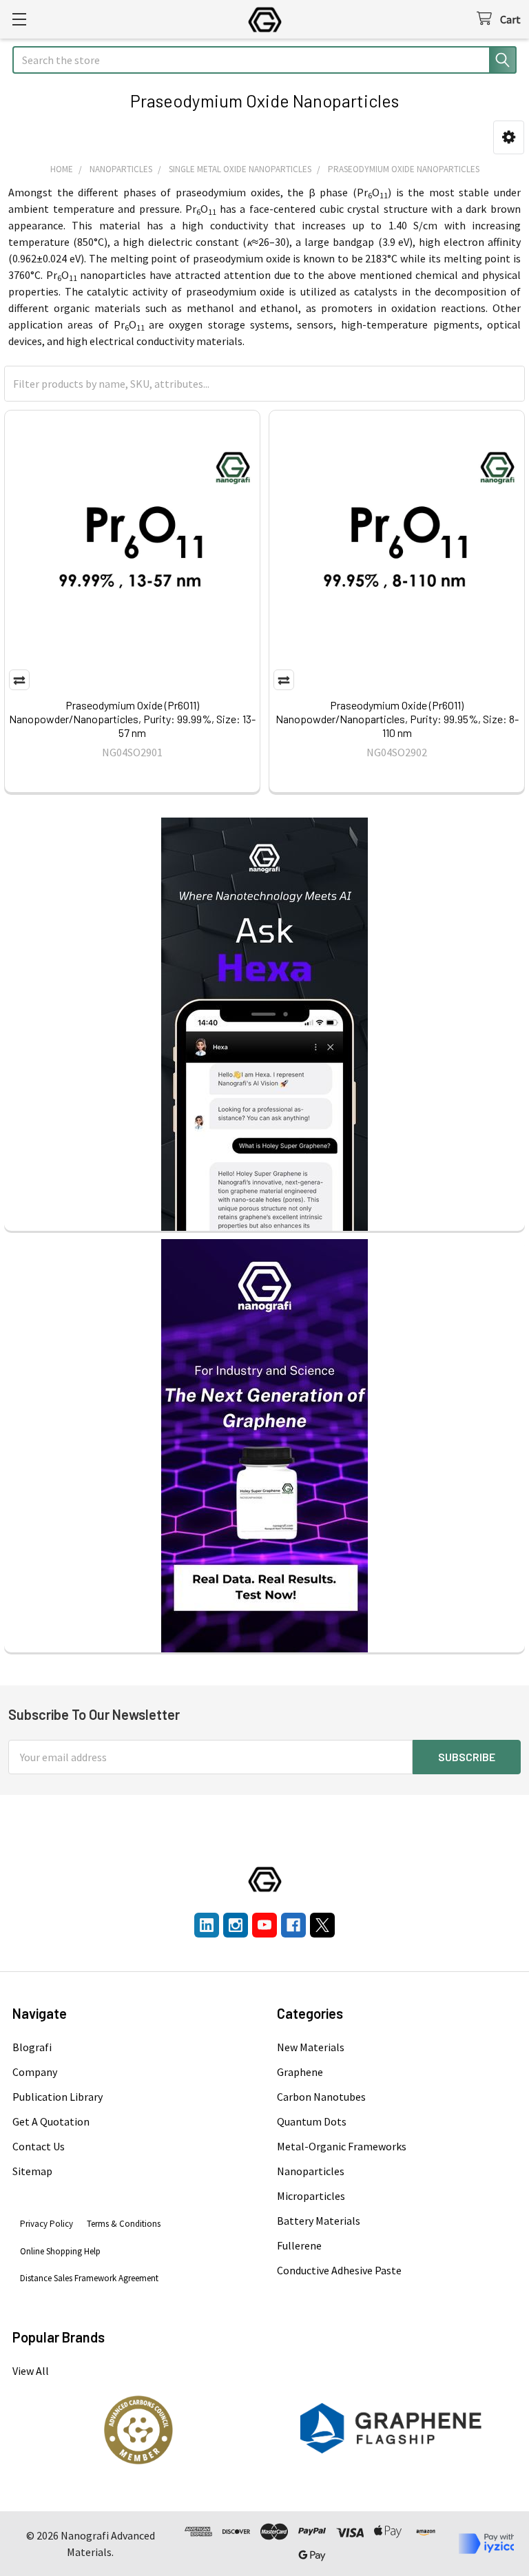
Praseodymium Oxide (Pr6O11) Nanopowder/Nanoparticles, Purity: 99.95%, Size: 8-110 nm (397, 719)
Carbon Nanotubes (321, 2097)
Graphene (300, 2072)
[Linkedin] (207, 1925)
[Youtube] (264, 1925)
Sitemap (32, 2171)
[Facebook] (293, 1925)
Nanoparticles (311, 2171)
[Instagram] (236, 1925)
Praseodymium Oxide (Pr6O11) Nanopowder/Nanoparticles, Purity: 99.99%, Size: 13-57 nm (132, 719)
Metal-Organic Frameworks (342, 2146)
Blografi (32, 2047)
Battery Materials (319, 2221)
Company (35, 2072)
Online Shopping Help (60, 2251)
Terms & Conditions (124, 2224)
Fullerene (299, 2245)
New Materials (311, 2047)
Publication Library (58, 2097)
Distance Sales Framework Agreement (89, 2278)
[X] (322, 1925)
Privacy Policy (46, 2224)
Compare (19, 680)
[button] (509, 137)
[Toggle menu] (19, 19)
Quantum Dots (312, 2121)
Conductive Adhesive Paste (339, 2270)
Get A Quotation (51, 2121)
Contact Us (39, 2146)
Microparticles (311, 2196)
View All (31, 2371)
